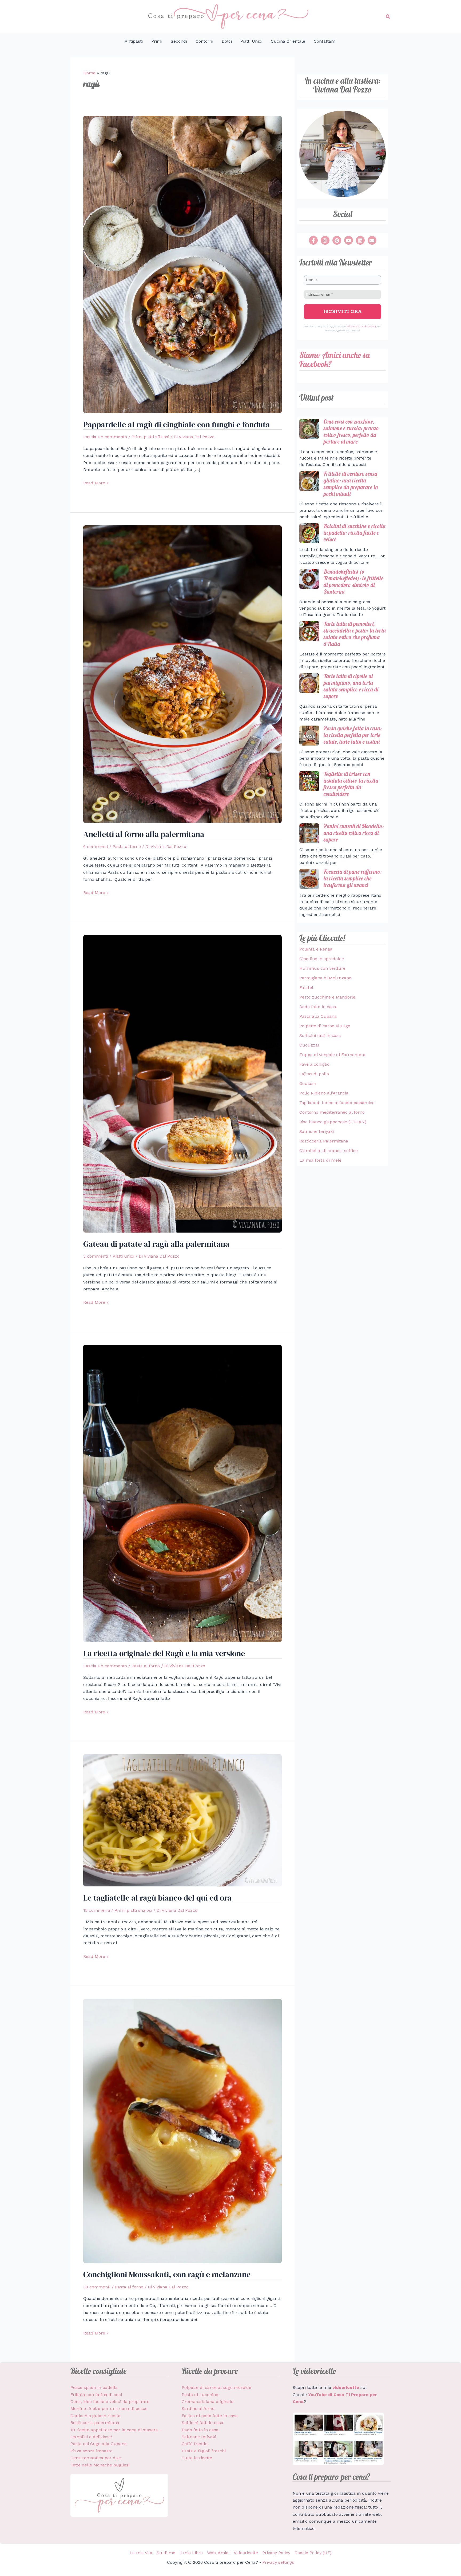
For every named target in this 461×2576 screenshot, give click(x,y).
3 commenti (96, 1256)
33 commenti (97, 2287)
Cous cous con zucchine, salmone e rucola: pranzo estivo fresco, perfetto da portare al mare (351, 431)
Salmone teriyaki (317, 1131)
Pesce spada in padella (94, 2387)
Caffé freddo (195, 2444)
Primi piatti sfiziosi (150, 437)
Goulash (308, 1083)
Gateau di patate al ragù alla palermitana (156, 1244)
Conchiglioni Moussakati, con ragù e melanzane (167, 2274)
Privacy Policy (276, 2553)
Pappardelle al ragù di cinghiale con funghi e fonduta (177, 424)
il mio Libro (191, 2553)
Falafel (306, 987)
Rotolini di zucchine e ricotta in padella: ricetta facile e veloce (355, 533)
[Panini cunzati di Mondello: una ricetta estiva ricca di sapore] (309, 833)
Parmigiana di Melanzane (325, 978)
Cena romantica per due (96, 2458)
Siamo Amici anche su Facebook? (335, 359)
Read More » (96, 482)
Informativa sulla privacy (361, 326)
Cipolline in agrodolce (322, 959)
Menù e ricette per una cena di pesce (109, 2408)
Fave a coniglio (314, 1064)
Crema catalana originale (208, 2402)
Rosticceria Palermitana (324, 1141)
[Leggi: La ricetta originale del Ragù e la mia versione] (182, 1493)
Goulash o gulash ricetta (96, 2416)
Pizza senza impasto (92, 2451)
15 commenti (97, 1910)
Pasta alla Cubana (318, 1016)
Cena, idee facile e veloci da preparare (110, 2402)
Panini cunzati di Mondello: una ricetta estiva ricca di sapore (354, 833)
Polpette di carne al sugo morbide (216, 2387)
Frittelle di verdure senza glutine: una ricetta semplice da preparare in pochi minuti (351, 484)
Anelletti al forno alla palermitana (144, 834)
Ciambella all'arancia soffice (329, 1151)
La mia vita (141, 2553)
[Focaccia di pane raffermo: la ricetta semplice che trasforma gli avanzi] (309, 879)
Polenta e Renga (316, 949)
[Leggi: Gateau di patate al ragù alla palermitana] (182, 1083)
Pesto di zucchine (200, 2395)
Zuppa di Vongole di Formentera (332, 1055)
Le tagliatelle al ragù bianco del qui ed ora (157, 1898)
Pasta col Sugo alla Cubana (99, 2444)
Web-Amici (218, 2553)
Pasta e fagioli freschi (204, 2451)
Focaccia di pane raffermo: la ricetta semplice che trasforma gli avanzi (353, 878)
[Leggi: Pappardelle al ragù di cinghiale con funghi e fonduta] (182, 264)
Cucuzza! (309, 1045)
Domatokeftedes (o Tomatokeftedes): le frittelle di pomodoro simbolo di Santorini (353, 581)
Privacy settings (278, 2562)
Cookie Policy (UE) (313, 2553)
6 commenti (96, 846)
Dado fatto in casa (318, 1007)
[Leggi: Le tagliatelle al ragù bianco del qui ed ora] (182, 1820)
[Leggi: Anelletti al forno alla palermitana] (182, 674)
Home (89, 73)
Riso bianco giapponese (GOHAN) (333, 1122)
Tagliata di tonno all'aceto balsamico (337, 1103)
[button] (388, 17)
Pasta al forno (127, 846)
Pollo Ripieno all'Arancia (324, 1093)
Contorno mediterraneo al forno (332, 1112)
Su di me (166, 2553)
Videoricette (246, 2553)
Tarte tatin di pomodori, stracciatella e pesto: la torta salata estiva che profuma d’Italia (355, 634)
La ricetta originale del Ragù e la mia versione (164, 1653)
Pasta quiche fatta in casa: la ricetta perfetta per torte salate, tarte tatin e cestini (353, 735)
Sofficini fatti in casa (320, 1035)
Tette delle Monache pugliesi (100, 2465)
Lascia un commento (105, 437)
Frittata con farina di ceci (96, 2395)
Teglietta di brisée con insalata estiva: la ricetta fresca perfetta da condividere (351, 784)
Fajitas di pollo (314, 1074)
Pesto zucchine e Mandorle (327, 997)
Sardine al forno (198, 2408)
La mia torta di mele (320, 1160)
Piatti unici (123, 1256)
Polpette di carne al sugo (325, 1026)
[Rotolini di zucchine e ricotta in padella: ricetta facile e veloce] (309, 533)
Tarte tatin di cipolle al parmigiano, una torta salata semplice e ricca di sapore (351, 686)
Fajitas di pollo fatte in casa (210, 2416)
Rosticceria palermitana (95, 2423)
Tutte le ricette (197, 2458)
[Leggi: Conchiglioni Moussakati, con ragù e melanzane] (182, 2130)
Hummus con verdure (322, 968)
